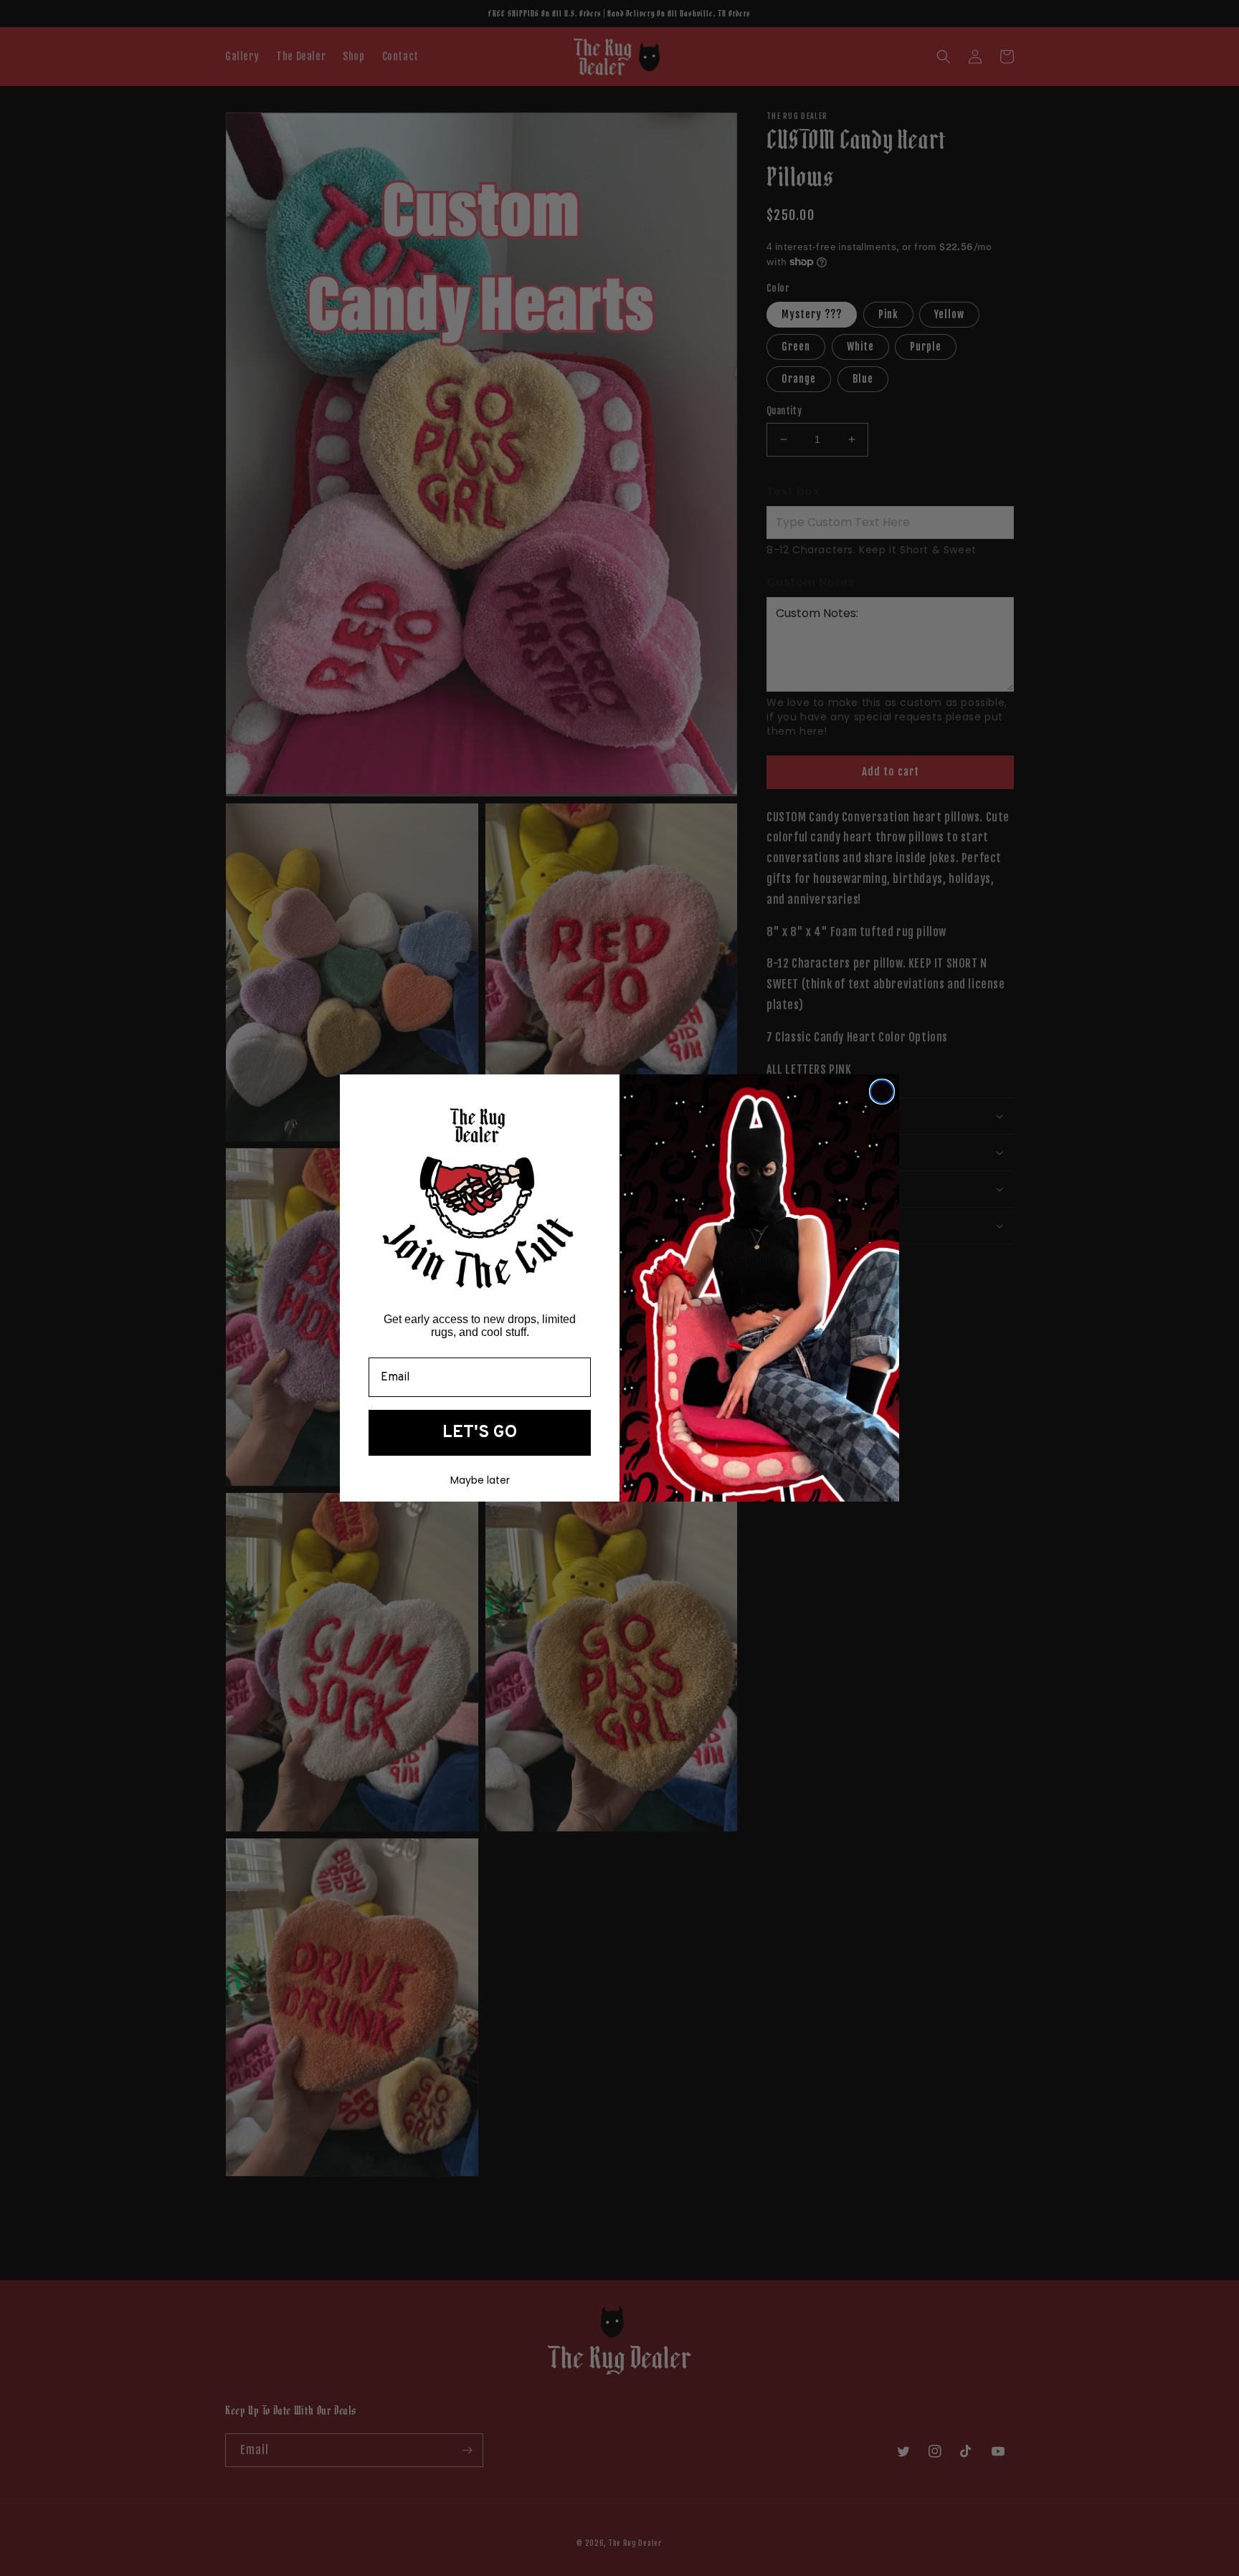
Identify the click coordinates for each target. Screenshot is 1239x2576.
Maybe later (480, 1480)
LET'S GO (480, 1433)
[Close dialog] (882, 1092)
